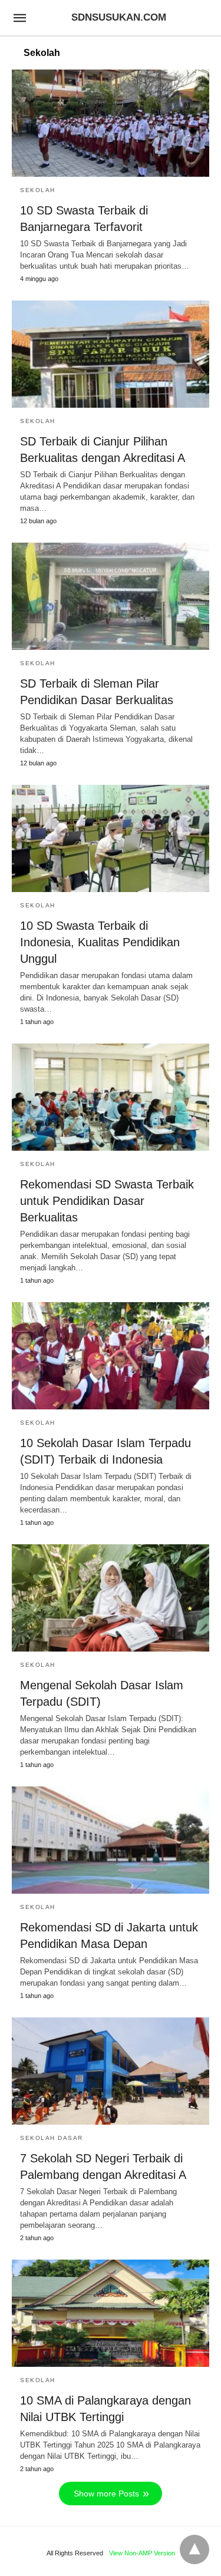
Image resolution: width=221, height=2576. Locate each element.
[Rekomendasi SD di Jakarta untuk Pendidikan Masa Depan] (111, 1840)
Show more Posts (106, 2494)
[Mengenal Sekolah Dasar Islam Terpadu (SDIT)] (111, 1598)
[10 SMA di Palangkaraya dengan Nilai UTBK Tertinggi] (111, 2313)
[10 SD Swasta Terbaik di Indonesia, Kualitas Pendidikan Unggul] (111, 838)
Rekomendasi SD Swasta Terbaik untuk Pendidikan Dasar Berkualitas (107, 1201)
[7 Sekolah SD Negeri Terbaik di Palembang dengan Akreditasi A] (111, 2071)
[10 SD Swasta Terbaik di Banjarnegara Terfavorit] (111, 123)
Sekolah (38, 190)
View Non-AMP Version (142, 2553)
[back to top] (194, 2549)
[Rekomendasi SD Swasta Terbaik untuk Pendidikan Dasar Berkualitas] (111, 1097)
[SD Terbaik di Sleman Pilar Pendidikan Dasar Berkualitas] (111, 596)
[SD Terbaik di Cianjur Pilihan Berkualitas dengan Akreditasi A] (111, 354)
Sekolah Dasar (52, 2138)
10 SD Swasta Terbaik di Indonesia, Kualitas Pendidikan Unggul (100, 942)
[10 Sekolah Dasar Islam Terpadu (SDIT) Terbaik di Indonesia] (111, 1356)
